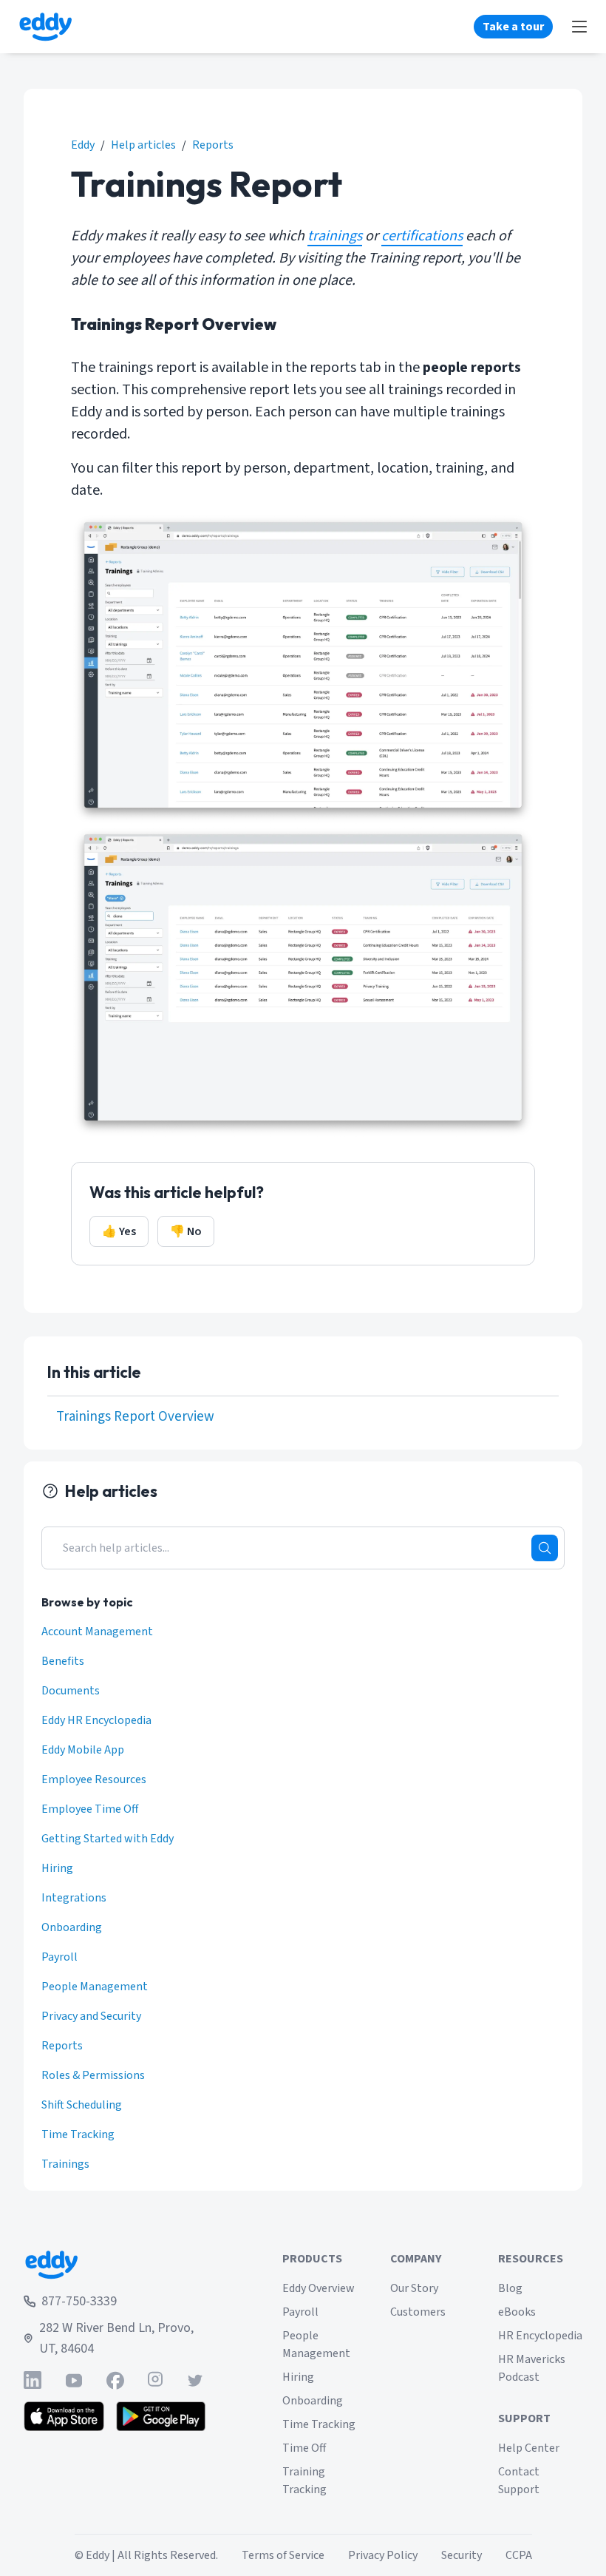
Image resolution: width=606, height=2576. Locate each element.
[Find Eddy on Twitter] (195, 2380)
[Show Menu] (579, 27)
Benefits (63, 1661)
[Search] (545, 1548)
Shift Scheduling (82, 2105)
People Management (95, 1987)
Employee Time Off (90, 1809)
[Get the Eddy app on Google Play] (161, 2416)
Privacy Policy (383, 2555)
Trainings (65, 2164)
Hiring (57, 1868)
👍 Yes (119, 1231)
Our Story (414, 2288)
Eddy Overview (319, 2288)
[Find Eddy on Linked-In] (33, 2380)
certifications (422, 236)
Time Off (304, 2448)
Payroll (59, 1957)
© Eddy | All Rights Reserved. (146, 2555)
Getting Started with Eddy (108, 1839)
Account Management (97, 1632)
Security (462, 2555)
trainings (335, 236)
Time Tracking (78, 2134)
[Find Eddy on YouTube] (74, 2380)
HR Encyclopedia (540, 2336)
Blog (510, 2288)
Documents (71, 1691)
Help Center (529, 2448)
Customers (418, 2312)
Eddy (83, 145)
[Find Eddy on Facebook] (115, 2380)
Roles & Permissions (93, 2075)
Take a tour (513, 27)
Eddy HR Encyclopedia (96, 1720)
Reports (213, 145)
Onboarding (72, 1927)
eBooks (517, 2312)
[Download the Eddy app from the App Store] (64, 2416)
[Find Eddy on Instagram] (155, 2380)
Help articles (143, 145)
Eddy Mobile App (83, 1750)
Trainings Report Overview (135, 1417)
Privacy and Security (91, 2016)
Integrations (74, 1898)
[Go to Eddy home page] (115, 2265)
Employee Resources (94, 1779)
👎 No (186, 1231)
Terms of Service (283, 2555)
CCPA (519, 2555)
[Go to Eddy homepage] (45, 27)
